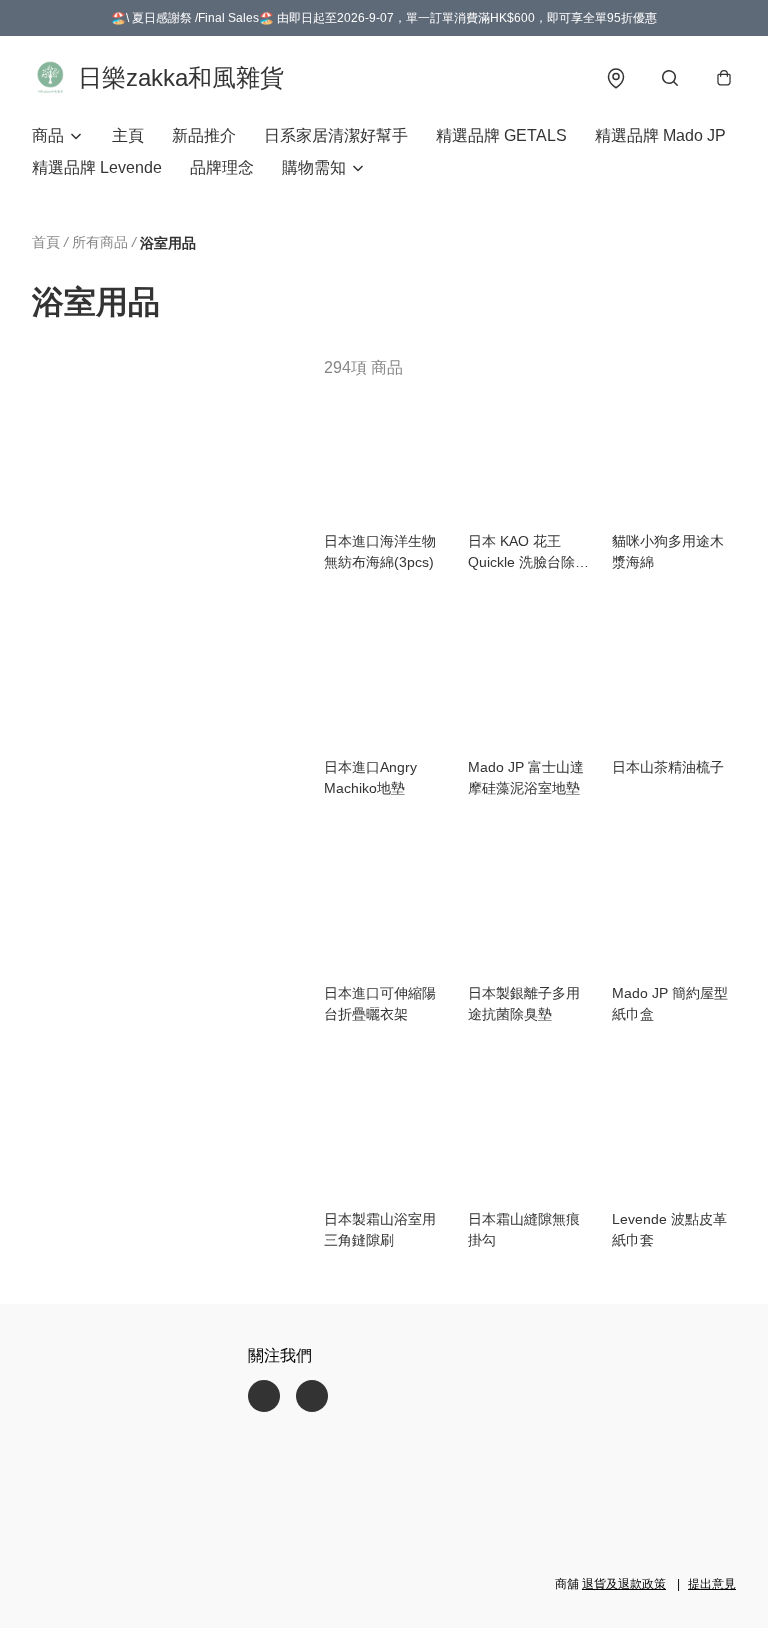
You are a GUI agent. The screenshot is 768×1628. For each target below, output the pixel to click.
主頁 (128, 135)
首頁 (46, 242)
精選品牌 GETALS (501, 135)
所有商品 (100, 242)
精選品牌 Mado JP (660, 135)
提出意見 (712, 1584)
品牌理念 (222, 167)
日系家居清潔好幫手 (336, 135)
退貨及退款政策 (624, 1584)
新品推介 (204, 135)
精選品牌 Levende (97, 167)
